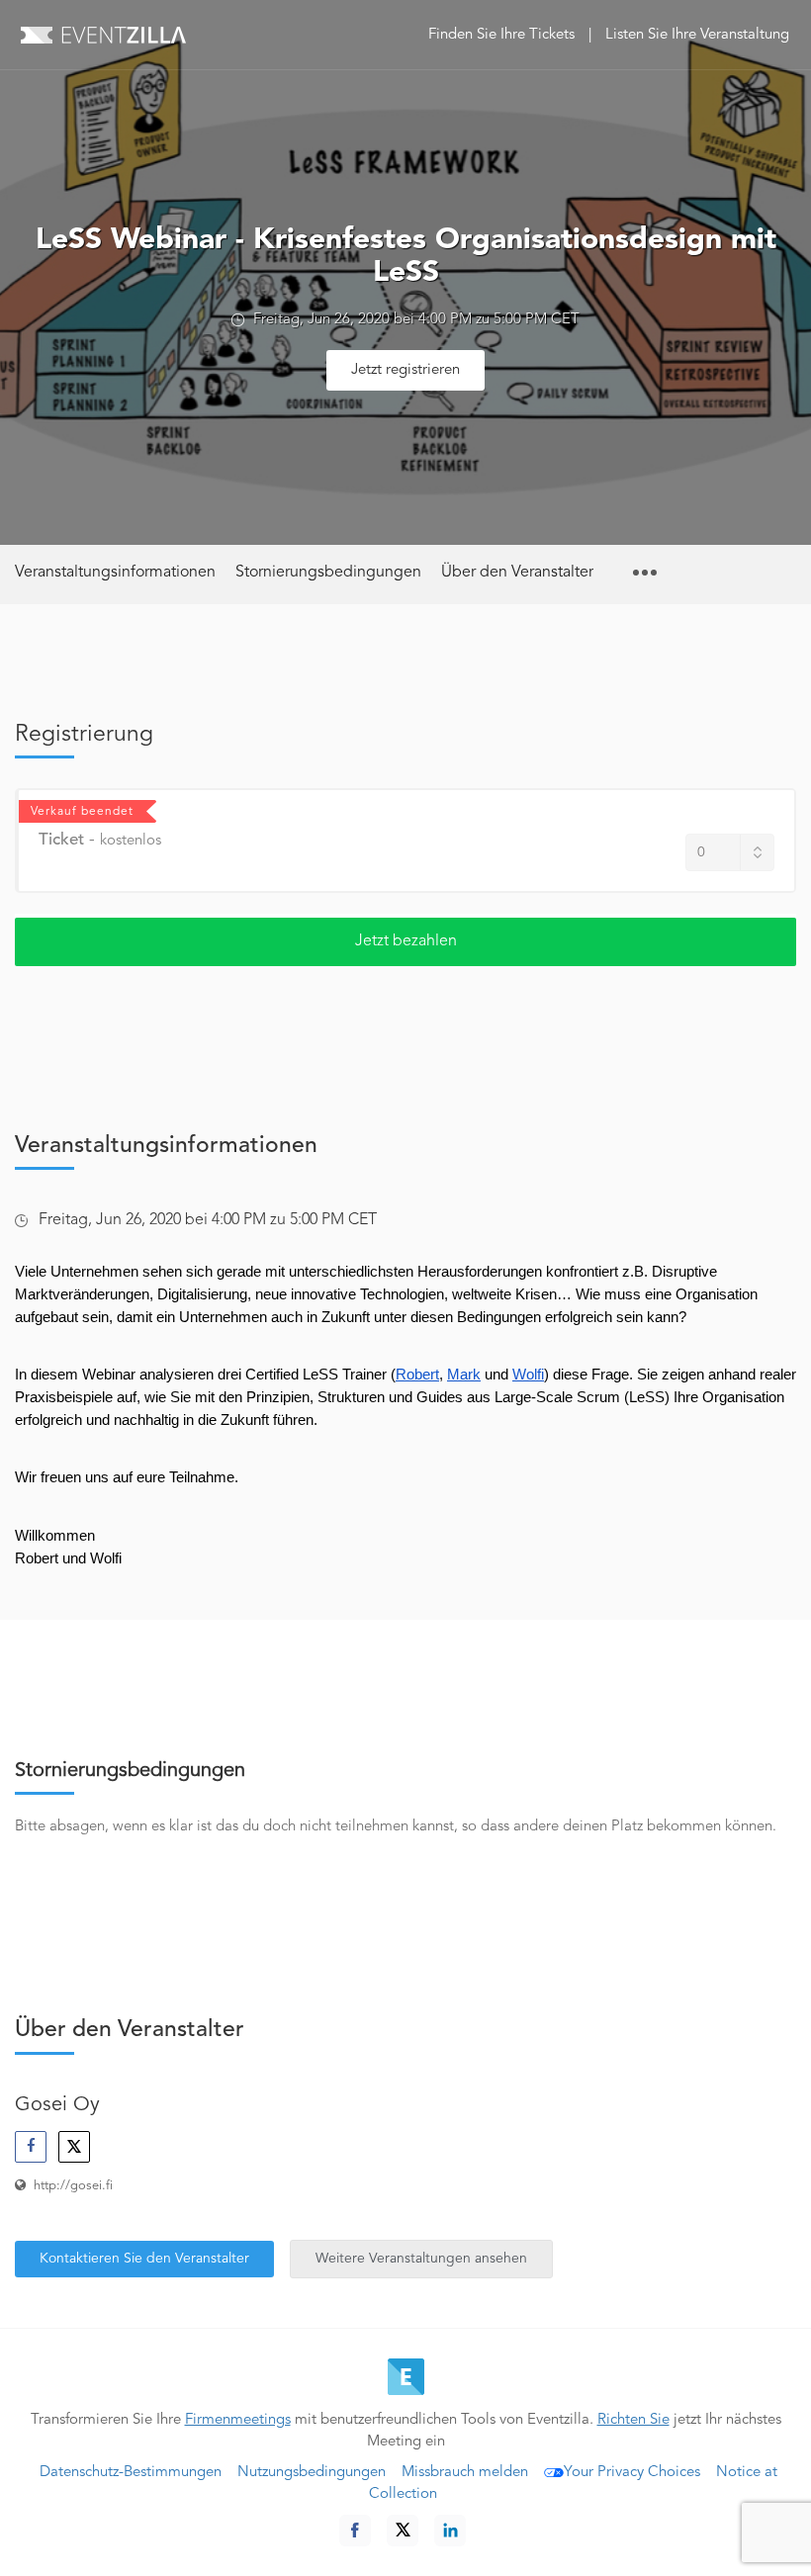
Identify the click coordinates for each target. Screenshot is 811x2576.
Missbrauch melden (465, 2473)
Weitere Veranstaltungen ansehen (421, 2259)
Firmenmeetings (238, 2420)
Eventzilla (103, 35)
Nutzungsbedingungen (312, 2473)
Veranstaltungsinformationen (115, 573)
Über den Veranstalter (517, 573)
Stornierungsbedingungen (328, 573)
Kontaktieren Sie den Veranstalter (144, 2259)
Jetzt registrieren (405, 370)
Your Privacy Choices (632, 2473)
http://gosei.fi (73, 2186)
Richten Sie (633, 2420)
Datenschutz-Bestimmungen (131, 2473)
